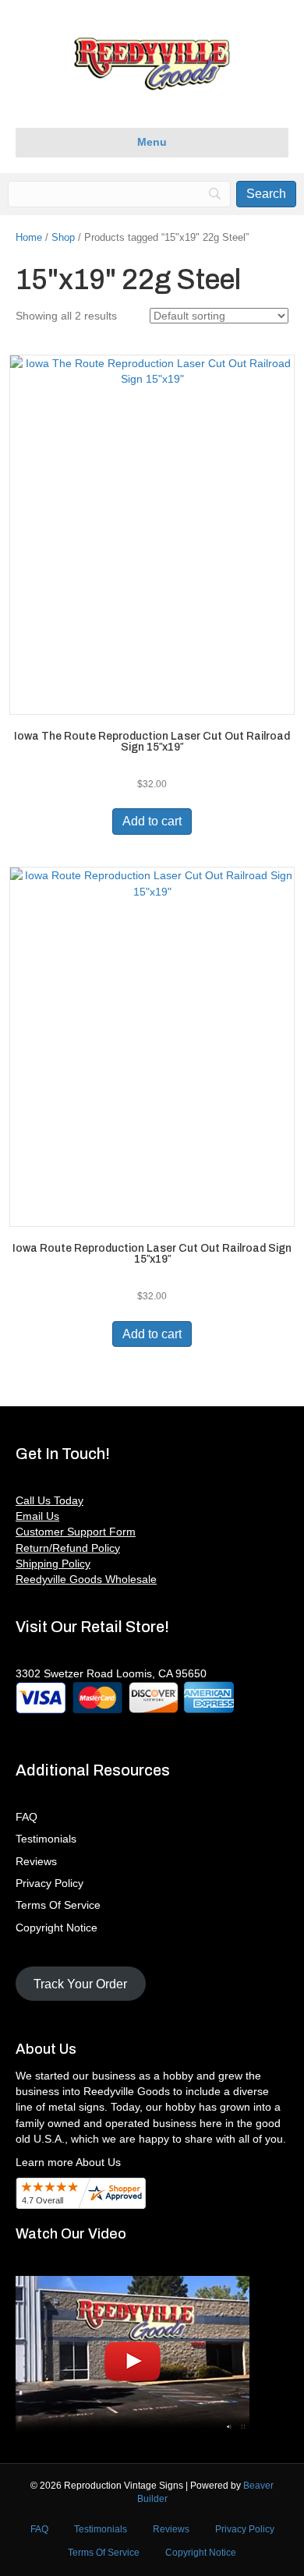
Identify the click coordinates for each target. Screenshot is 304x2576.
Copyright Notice (57, 1928)
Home (29, 237)
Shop (63, 237)
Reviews (36, 1861)
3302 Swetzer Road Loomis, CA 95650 (111, 1673)
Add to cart (152, 821)
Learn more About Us (68, 2162)
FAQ (27, 1817)
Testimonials (46, 1839)
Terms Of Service (58, 1905)
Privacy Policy (49, 1883)
